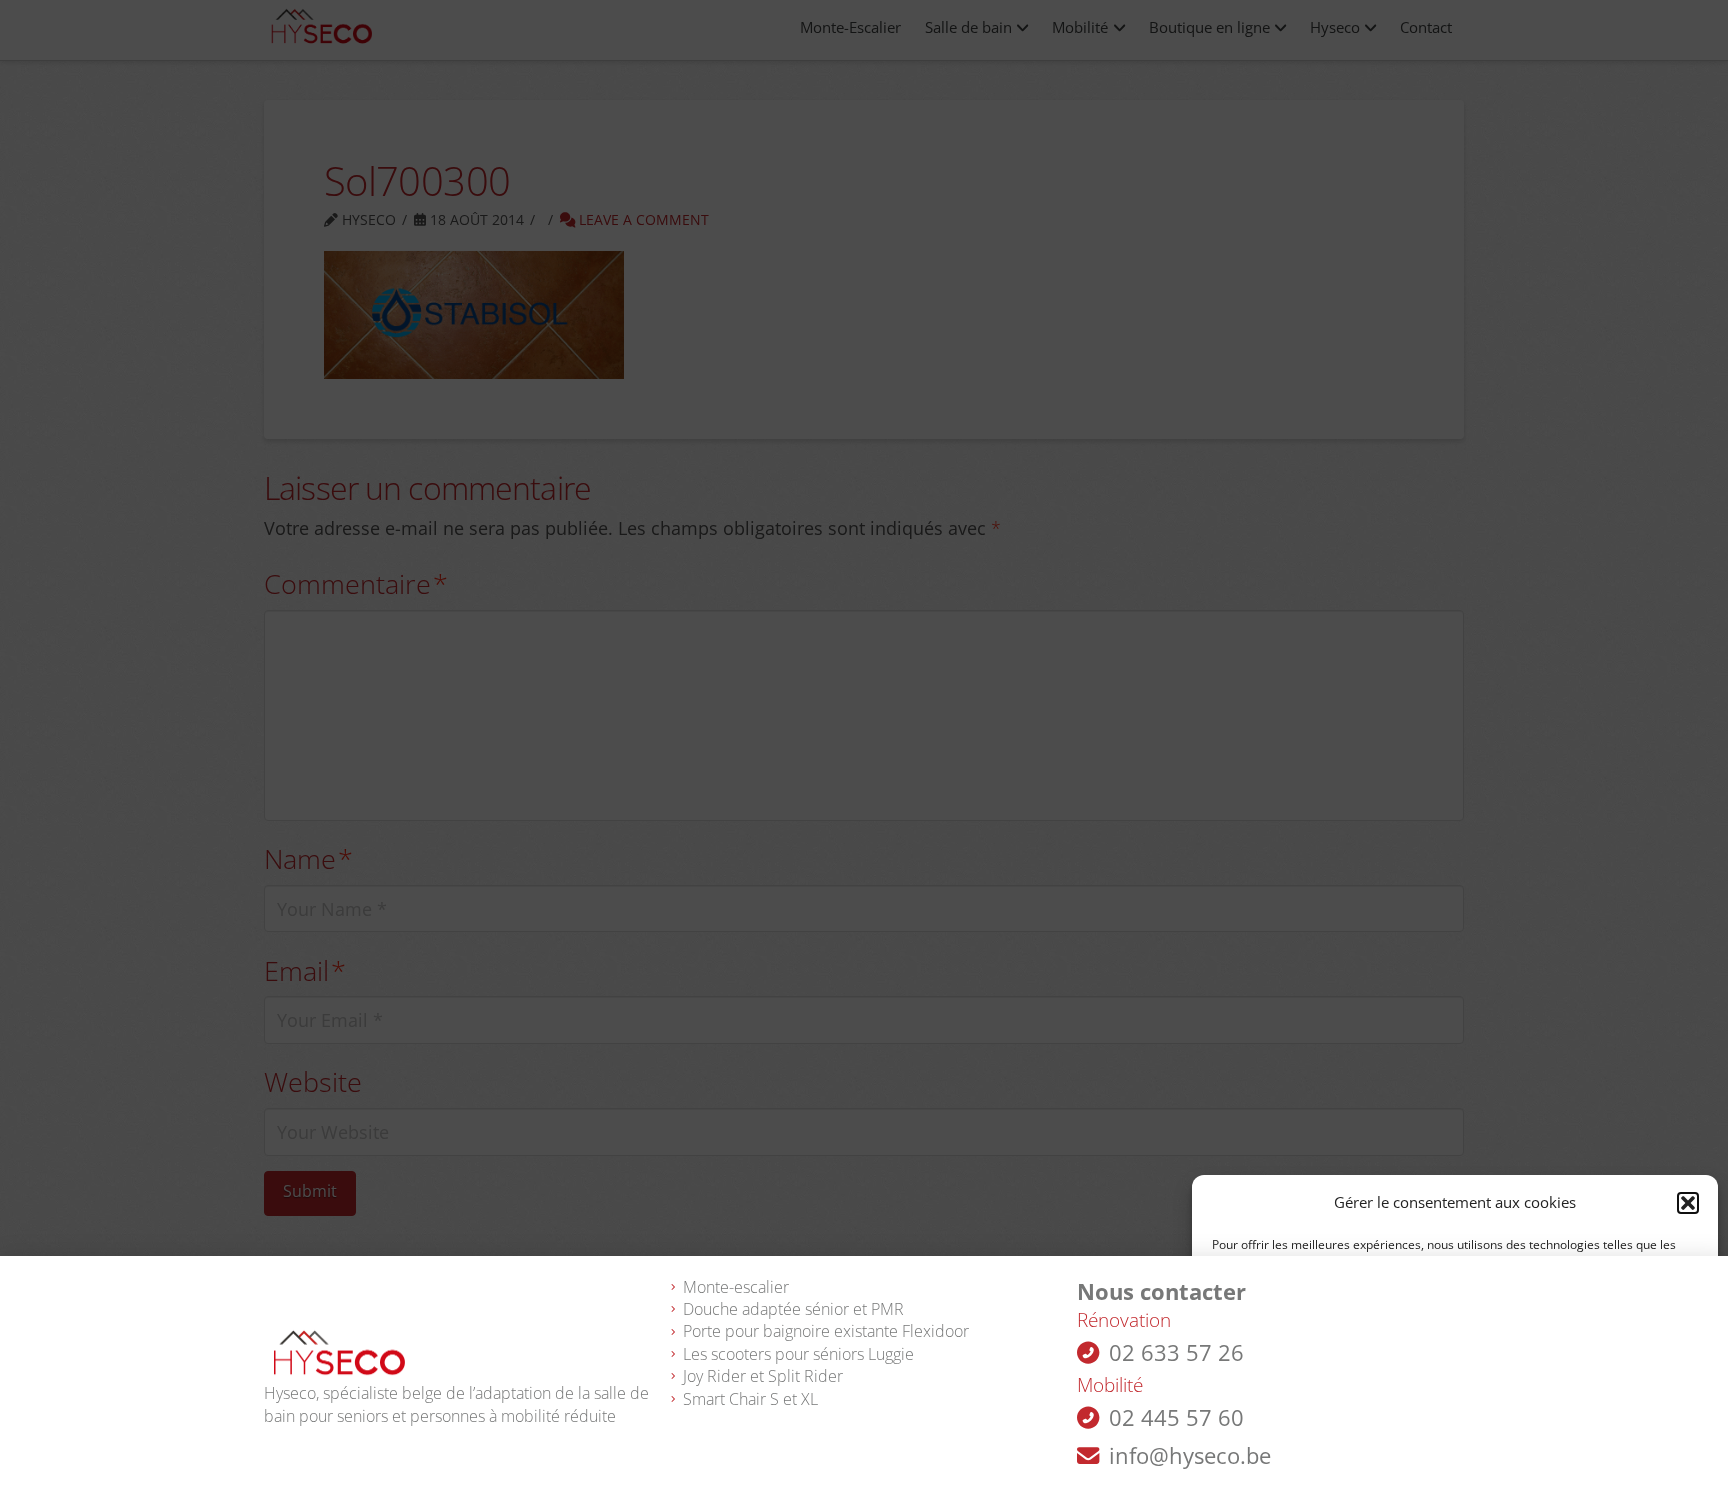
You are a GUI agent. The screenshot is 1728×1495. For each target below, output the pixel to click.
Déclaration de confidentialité (1490, 1457)
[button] (1688, 1203)
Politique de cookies (1343, 1457)
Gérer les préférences (1579, 1410)
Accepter (1331, 1410)
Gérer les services (1272, 1355)
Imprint (1602, 1457)
